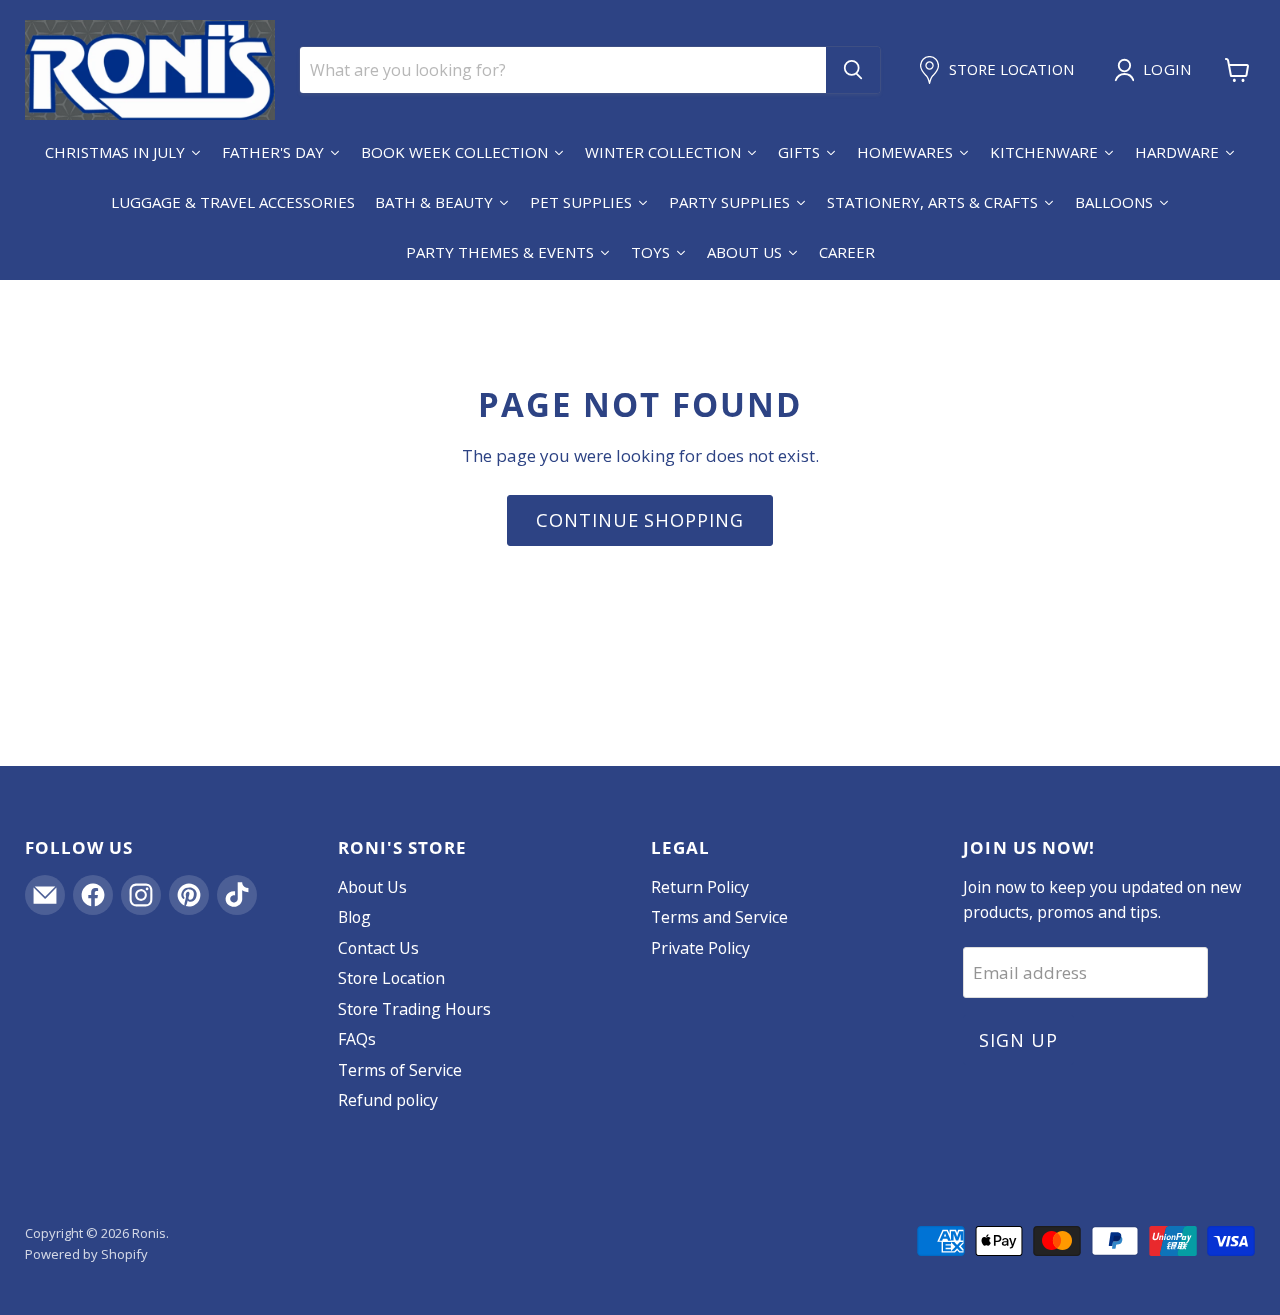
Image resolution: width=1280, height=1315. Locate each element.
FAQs (357, 1039)
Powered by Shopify (86, 1254)
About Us (372, 887)
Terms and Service (719, 917)
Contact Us (378, 948)
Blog (354, 917)
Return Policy (700, 887)
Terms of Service (400, 1070)
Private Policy (700, 948)
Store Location (391, 978)
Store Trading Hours (414, 1009)
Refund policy (388, 1100)
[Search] (853, 70)
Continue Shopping (639, 520)
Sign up (1018, 1040)
